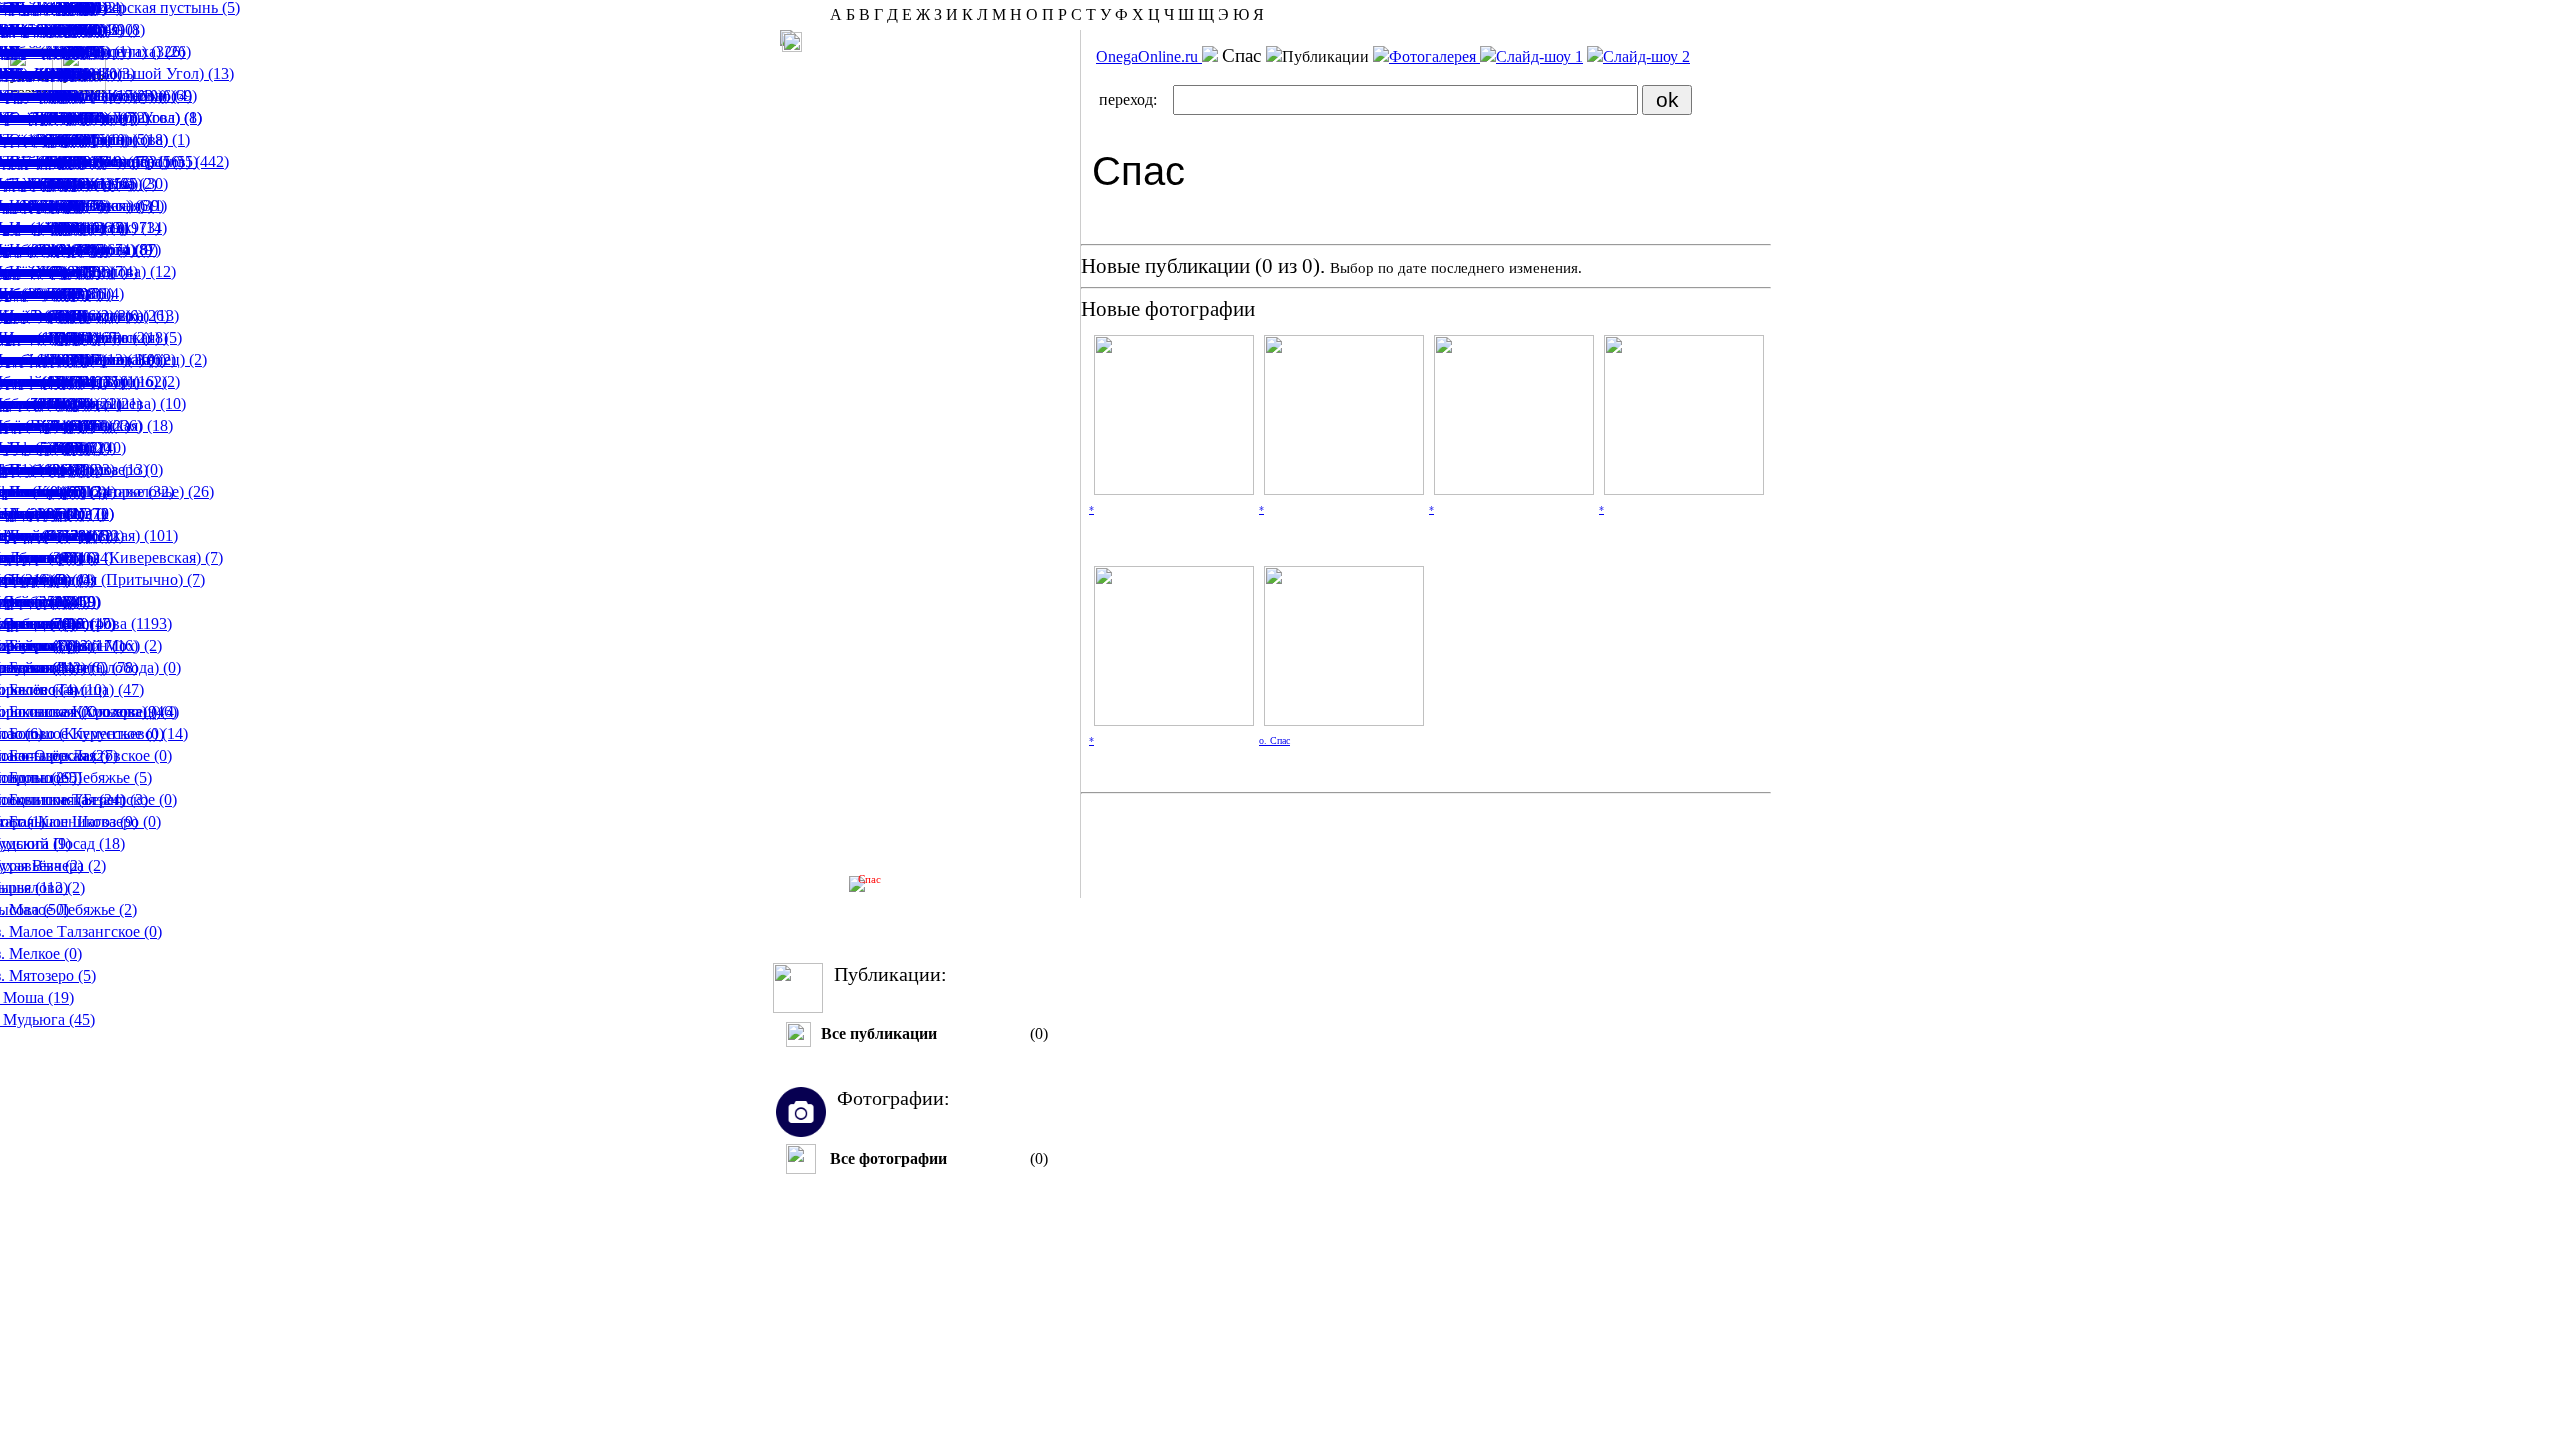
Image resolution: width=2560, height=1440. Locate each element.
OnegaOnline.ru (1149, 56)
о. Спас (1274, 740)
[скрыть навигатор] (792, 42)
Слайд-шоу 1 (1539, 56)
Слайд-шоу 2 (1646, 56)
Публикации (1327, 56)
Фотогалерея (1434, 56)
